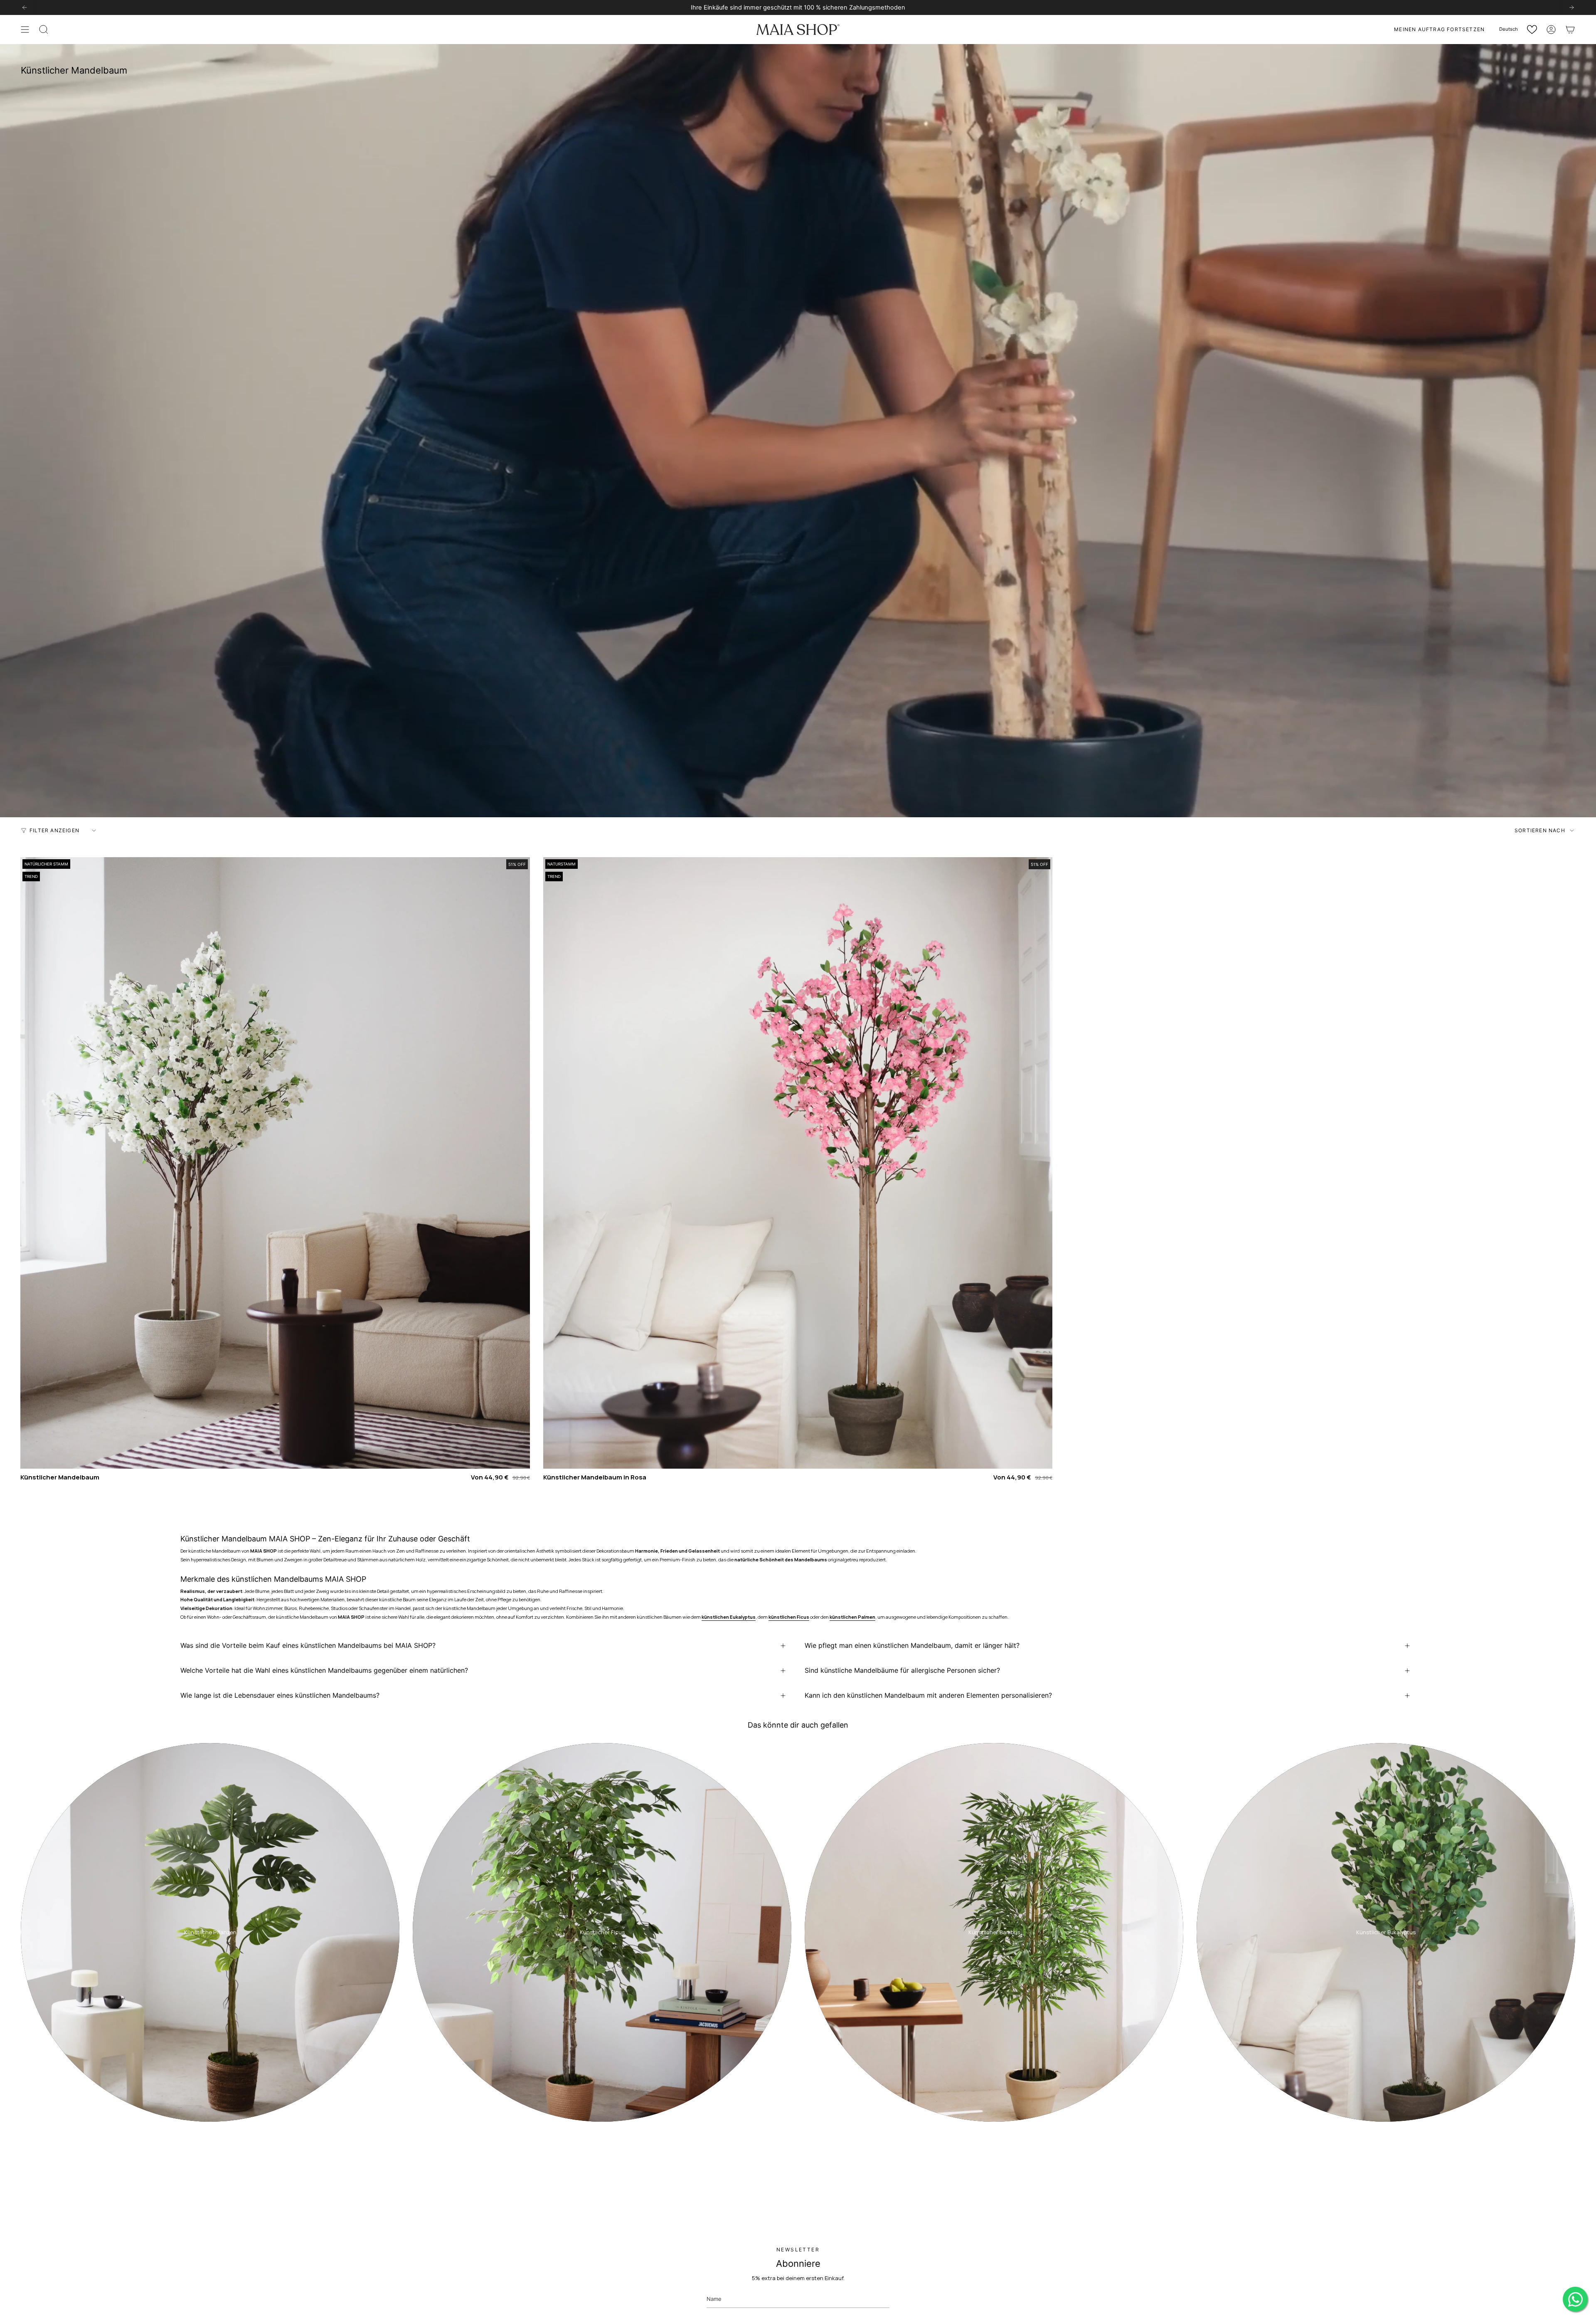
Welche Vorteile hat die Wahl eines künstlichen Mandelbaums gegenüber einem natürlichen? (324, 1671)
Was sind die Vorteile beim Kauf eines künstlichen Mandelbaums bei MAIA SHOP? (308, 1646)
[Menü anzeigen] (25, 30)
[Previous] (25, 7)
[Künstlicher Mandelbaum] (275, 1163)
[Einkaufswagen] (1570, 30)
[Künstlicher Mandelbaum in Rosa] (798, 1163)
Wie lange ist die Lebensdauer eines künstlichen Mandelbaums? (280, 1696)
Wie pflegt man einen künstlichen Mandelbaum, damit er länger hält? (912, 1646)
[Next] (1571, 7)
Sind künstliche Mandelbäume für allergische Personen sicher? (902, 1671)
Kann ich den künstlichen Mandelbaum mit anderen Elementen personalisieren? (928, 1696)
